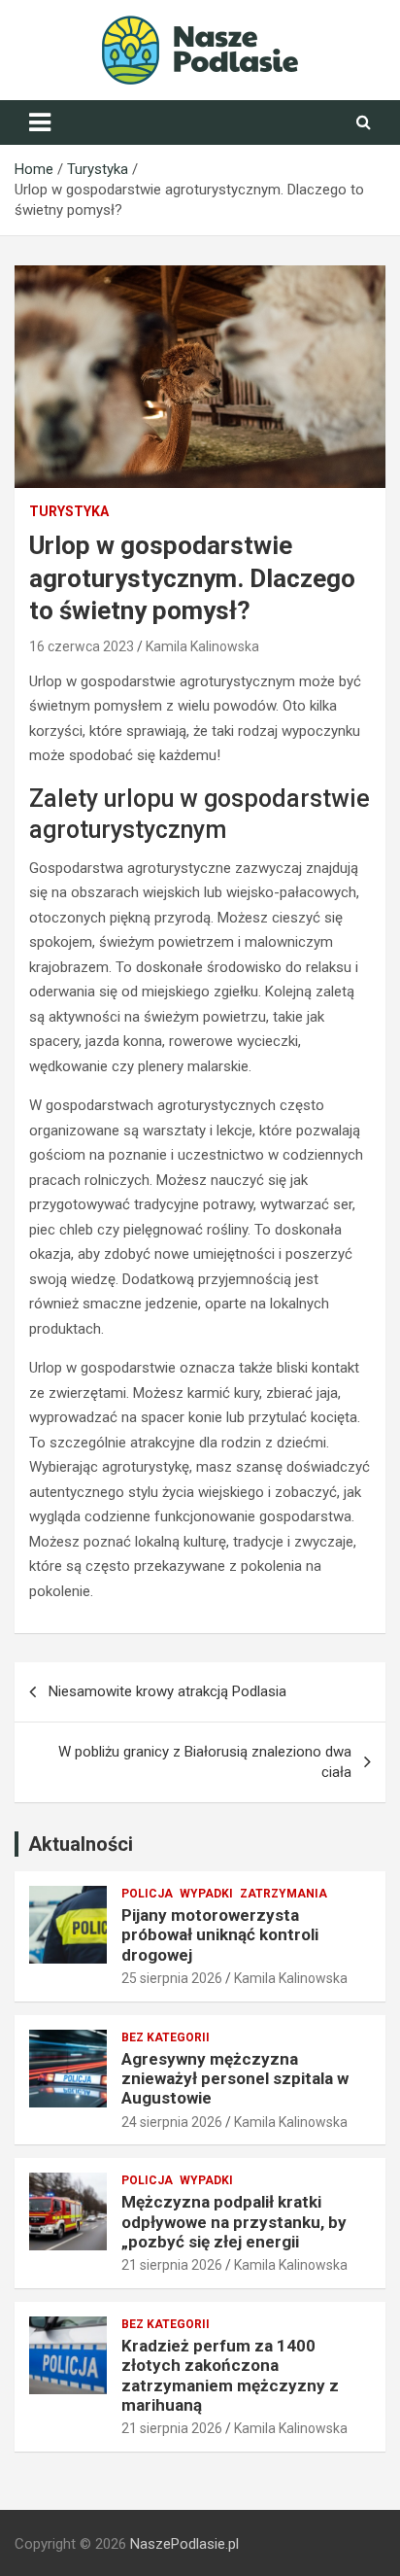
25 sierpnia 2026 (172, 1978)
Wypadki (206, 1894)
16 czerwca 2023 (82, 646)
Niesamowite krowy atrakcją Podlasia (167, 1691)
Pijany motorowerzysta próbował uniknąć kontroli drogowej (220, 1935)
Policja (147, 1894)
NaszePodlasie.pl (184, 2544)
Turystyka (69, 511)
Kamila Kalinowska (202, 646)
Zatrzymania (283, 1894)
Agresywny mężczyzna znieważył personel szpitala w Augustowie (235, 2079)
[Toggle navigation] (40, 122)
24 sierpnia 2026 (172, 2122)
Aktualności (81, 1844)
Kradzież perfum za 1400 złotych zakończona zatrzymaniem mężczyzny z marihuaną (230, 2375)
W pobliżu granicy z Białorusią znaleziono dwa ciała (205, 1762)
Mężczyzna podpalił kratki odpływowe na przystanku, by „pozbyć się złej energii (234, 2222)
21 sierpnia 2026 (172, 2265)
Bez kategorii (166, 2037)
